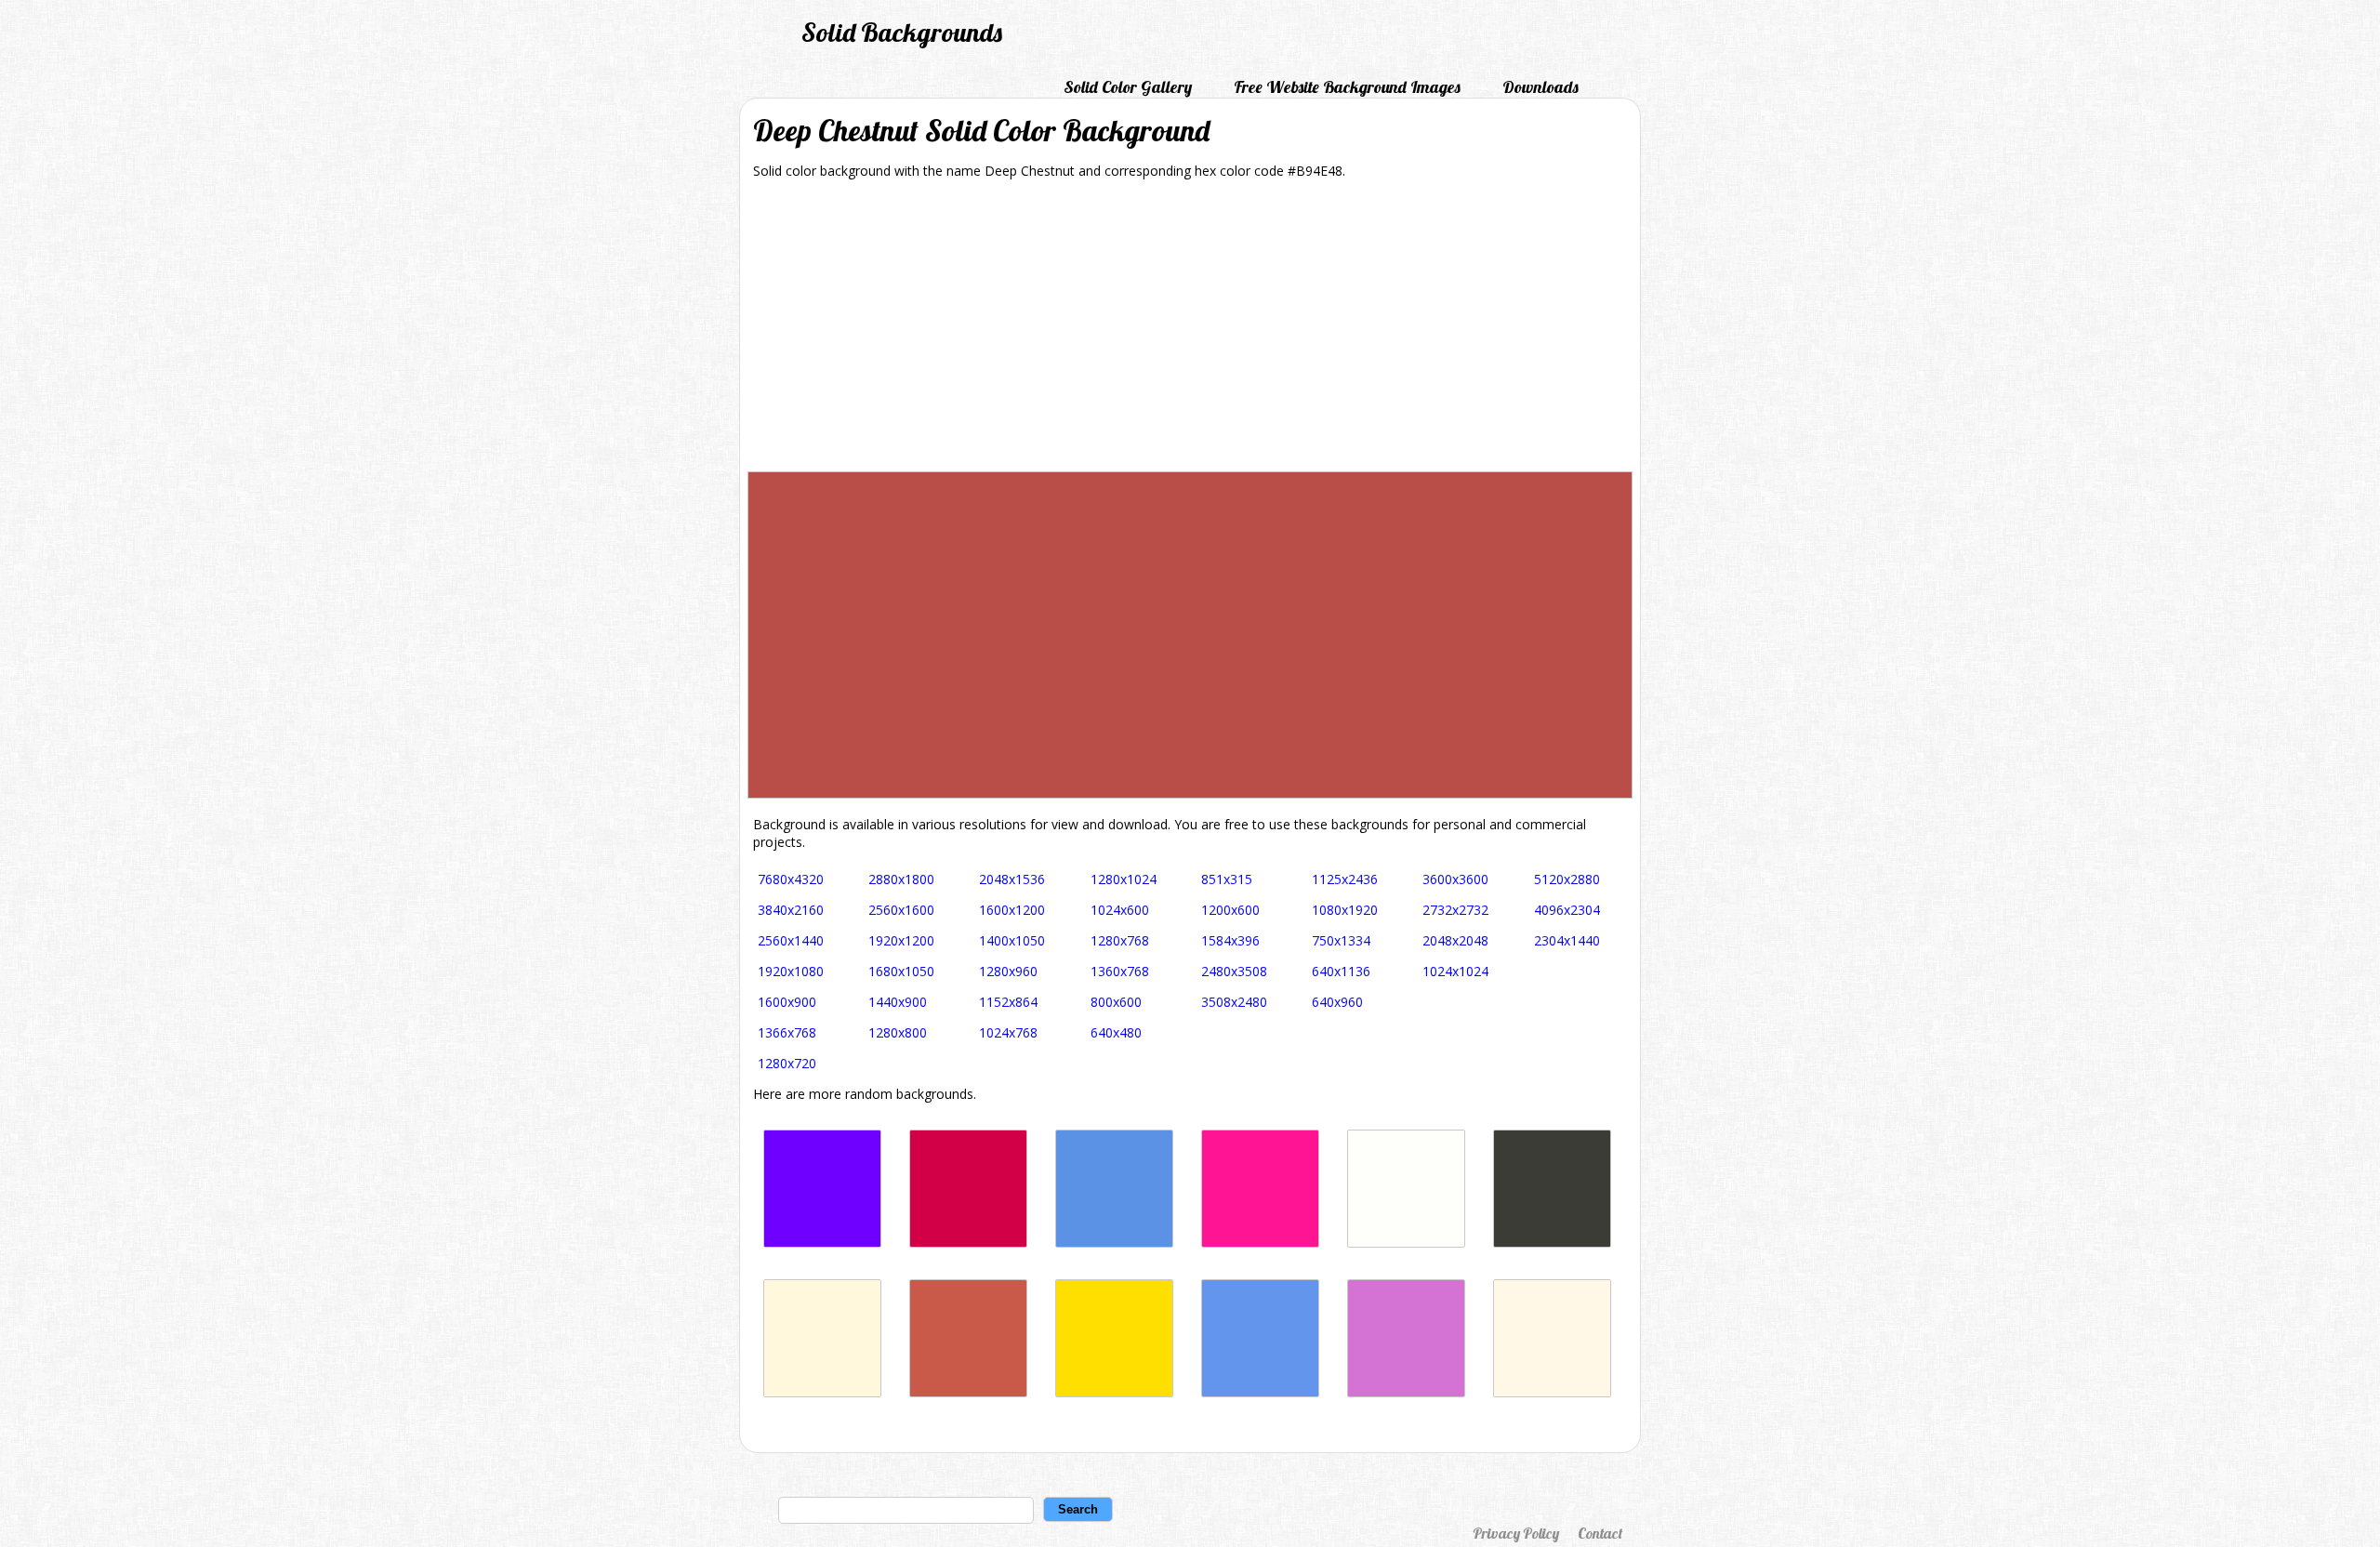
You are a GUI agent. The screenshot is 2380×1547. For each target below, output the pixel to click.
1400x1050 (1012, 940)
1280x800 (898, 1032)
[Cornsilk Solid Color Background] (822, 1392)
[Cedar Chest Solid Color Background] (968, 1392)
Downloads (1540, 87)
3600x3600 (1455, 879)
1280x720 (787, 1063)
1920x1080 (791, 971)
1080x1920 (1345, 910)
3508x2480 (1234, 1002)
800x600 (1116, 1002)
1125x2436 (1345, 879)
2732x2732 (1455, 910)
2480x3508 (1234, 971)
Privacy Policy (1516, 1533)
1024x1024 (1455, 971)
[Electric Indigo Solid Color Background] (822, 1243)
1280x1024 (1124, 879)
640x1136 (1341, 971)
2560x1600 (901, 910)
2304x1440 (1567, 940)
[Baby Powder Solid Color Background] (1406, 1243)
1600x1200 (1012, 910)
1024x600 (1120, 910)
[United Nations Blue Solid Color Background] (1114, 1243)
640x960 (1337, 1002)
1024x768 (1008, 1032)
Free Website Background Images (1347, 87)
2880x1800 (901, 879)
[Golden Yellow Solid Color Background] (1114, 1392)
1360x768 (1120, 971)
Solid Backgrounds (902, 32)
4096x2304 (1567, 910)
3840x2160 (791, 910)
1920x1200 (901, 940)
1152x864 (1008, 1002)
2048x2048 (1455, 940)
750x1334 (1341, 940)
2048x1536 (1012, 879)
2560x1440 (791, 940)
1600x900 (787, 1002)
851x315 (1227, 879)
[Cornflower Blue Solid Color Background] (1260, 1392)
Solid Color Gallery (1128, 87)
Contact (1600, 1533)
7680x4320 (791, 879)
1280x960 (1008, 971)
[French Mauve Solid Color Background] (1406, 1392)
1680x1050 (901, 971)
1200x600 (1230, 910)
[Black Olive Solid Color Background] (1552, 1243)
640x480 (1116, 1032)
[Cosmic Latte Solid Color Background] (1552, 1392)
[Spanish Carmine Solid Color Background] (968, 1243)
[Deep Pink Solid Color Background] (1260, 1243)
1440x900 (898, 1002)
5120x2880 (1567, 879)
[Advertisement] (1190, 332)
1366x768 (787, 1032)
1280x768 (1120, 940)
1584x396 (1230, 940)
